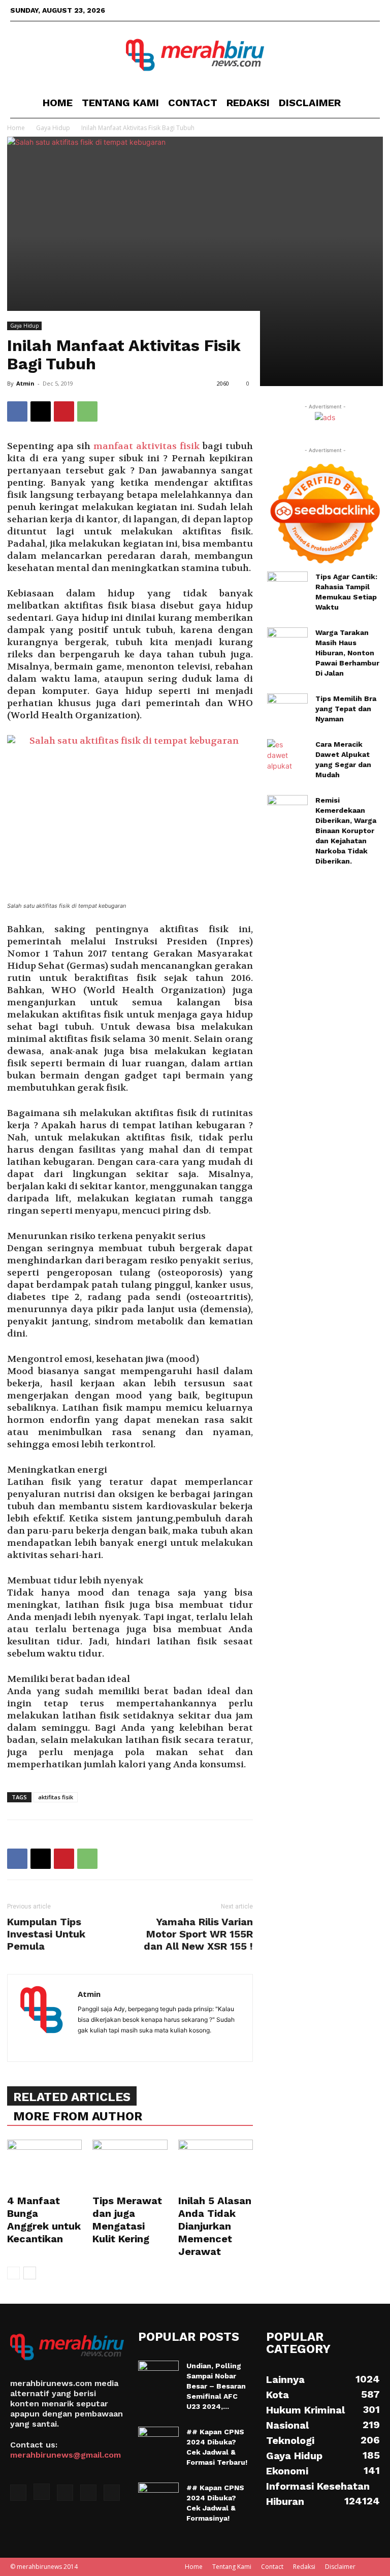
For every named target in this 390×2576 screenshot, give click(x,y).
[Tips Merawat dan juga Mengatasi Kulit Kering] (130, 2165)
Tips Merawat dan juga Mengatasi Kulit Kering (127, 2220)
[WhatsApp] (87, 411)
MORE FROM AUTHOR (78, 2116)
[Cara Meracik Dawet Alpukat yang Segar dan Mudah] (287, 757)
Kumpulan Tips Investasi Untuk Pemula (46, 1934)
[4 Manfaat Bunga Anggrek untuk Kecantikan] (44, 2165)
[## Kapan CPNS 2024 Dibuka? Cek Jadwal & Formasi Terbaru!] (158, 2441)
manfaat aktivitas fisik (147, 446)
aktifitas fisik (56, 1797)
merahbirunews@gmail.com (66, 2455)
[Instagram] (322, 10)
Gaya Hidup (24, 326)
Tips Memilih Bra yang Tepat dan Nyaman (346, 709)
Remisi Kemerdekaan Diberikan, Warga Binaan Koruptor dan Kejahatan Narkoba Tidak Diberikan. (346, 831)
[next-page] (30, 2273)
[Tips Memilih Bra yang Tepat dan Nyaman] (287, 711)
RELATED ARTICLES (72, 2097)
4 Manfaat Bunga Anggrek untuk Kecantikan (44, 2220)
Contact (193, 103)
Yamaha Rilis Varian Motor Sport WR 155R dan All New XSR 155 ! (198, 1934)
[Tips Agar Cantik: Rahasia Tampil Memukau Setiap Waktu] (287, 586)
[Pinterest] (64, 411)
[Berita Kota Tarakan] (195, 55)
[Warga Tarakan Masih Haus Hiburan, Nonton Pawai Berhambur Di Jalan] (287, 643)
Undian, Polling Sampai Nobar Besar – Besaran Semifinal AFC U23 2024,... (216, 2386)
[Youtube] (372, 10)
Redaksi (248, 103)
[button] (368, 103)
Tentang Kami (120, 103)
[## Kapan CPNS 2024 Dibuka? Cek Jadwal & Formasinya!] (158, 2497)
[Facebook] (305, 10)
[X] (339, 10)
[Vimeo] (355, 10)
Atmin (25, 383)
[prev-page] (13, 2273)
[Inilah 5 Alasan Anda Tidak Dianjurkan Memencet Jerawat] (216, 2165)
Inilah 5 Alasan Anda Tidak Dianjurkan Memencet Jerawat (215, 2226)
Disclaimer (310, 103)
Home (58, 103)
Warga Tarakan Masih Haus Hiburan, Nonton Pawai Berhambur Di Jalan (347, 653)
